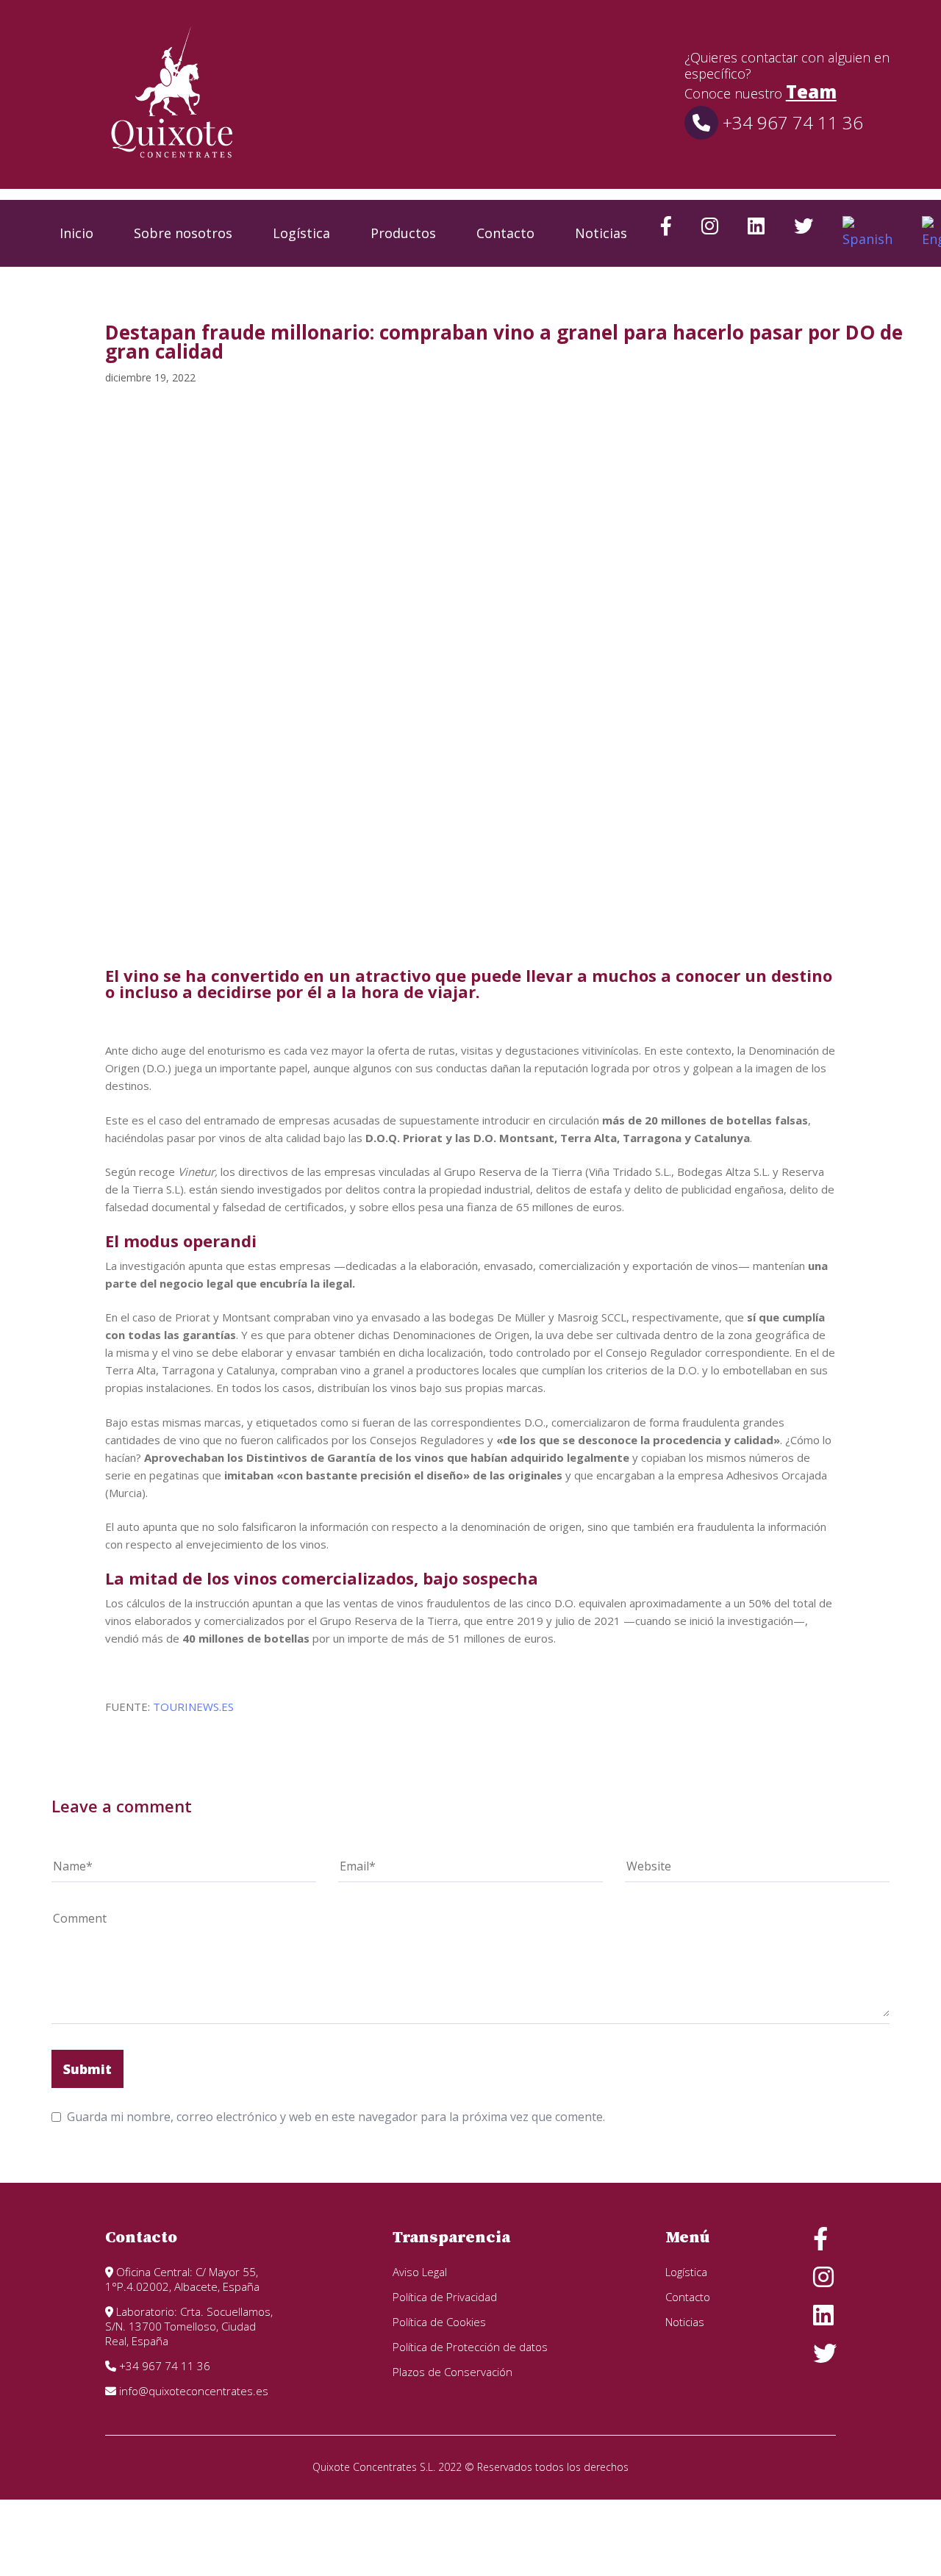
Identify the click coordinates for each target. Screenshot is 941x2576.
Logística (301, 233)
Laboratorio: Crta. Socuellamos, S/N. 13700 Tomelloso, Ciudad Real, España (189, 2326)
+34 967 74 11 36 (791, 122)
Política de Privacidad (445, 2297)
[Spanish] (867, 233)
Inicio (76, 233)
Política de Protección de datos (470, 2347)
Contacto (505, 233)
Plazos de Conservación (452, 2372)
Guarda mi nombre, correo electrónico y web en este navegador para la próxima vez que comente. (336, 2117)
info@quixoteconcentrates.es (192, 2391)
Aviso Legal (420, 2272)
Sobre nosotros (183, 233)
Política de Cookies (439, 2322)
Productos (403, 233)
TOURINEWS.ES (193, 1707)
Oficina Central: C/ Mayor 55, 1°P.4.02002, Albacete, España (182, 2279)
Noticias (601, 233)
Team (811, 92)
